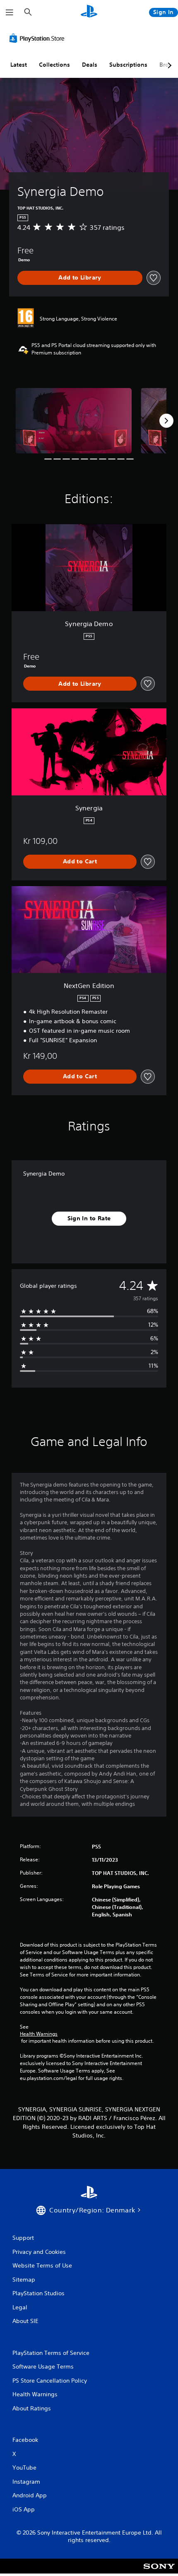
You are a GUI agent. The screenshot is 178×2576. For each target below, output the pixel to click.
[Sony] (159, 2572)
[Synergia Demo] (73, 421)
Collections (54, 65)
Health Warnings (39, 2034)
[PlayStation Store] (38, 38)
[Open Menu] (10, 12)
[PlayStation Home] (89, 12)
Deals (90, 65)
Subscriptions (128, 65)
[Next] (166, 421)
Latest (19, 65)
